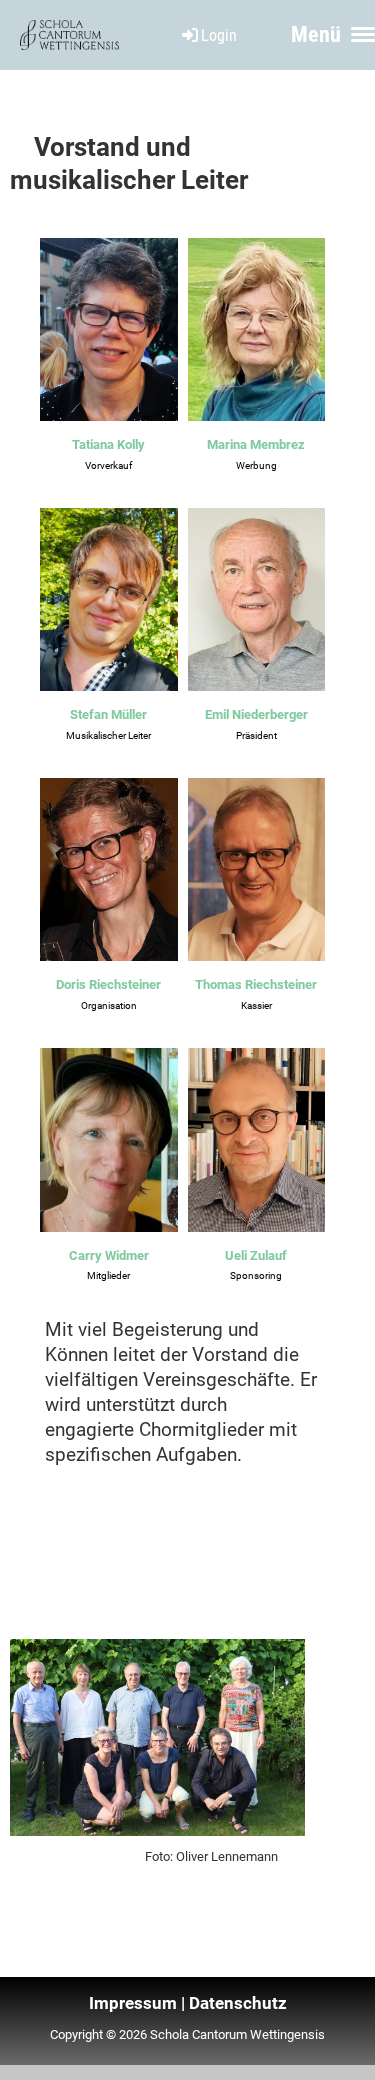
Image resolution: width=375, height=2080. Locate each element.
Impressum (133, 2003)
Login (219, 35)
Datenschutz (238, 2003)
